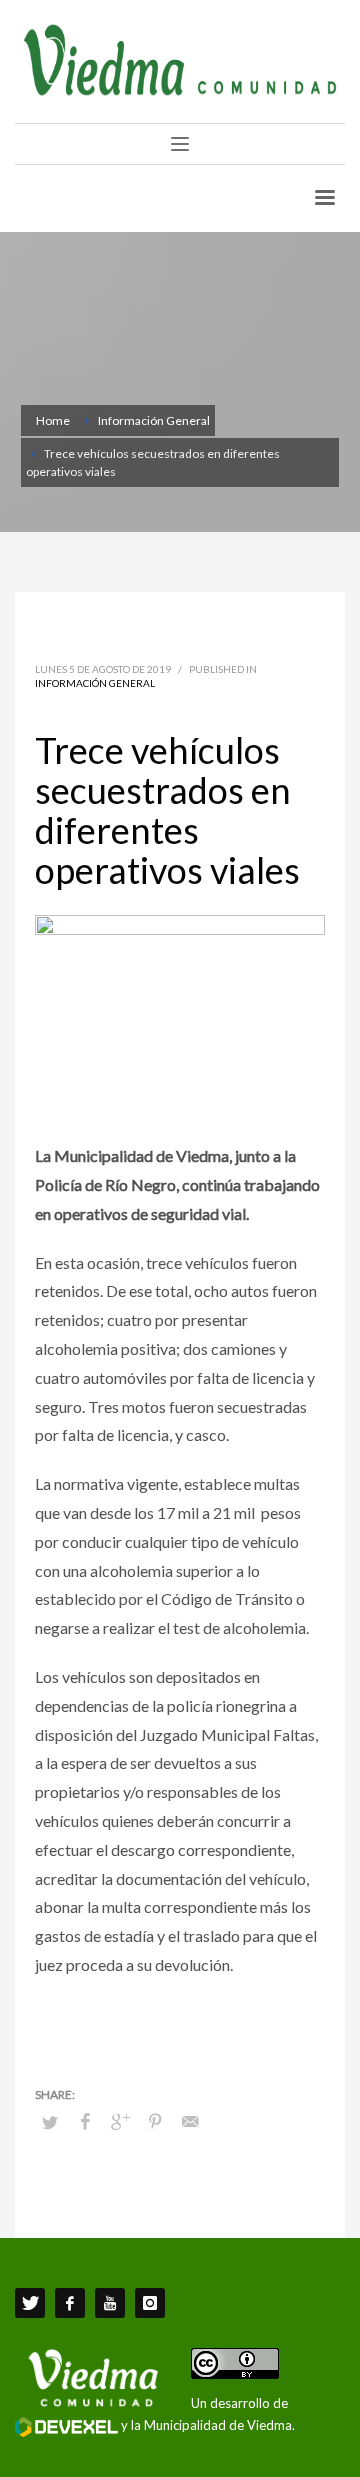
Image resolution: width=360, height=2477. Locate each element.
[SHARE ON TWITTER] (50, 2122)
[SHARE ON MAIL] (190, 2121)
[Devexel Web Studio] (66, 2427)
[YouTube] (110, 2303)
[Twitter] (30, 2303)
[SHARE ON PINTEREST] (155, 2121)
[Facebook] (70, 2303)
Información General (95, 683)
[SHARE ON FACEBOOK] (85, 2121)
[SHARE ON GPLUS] (120, 2121)
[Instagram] (150, 2303)
